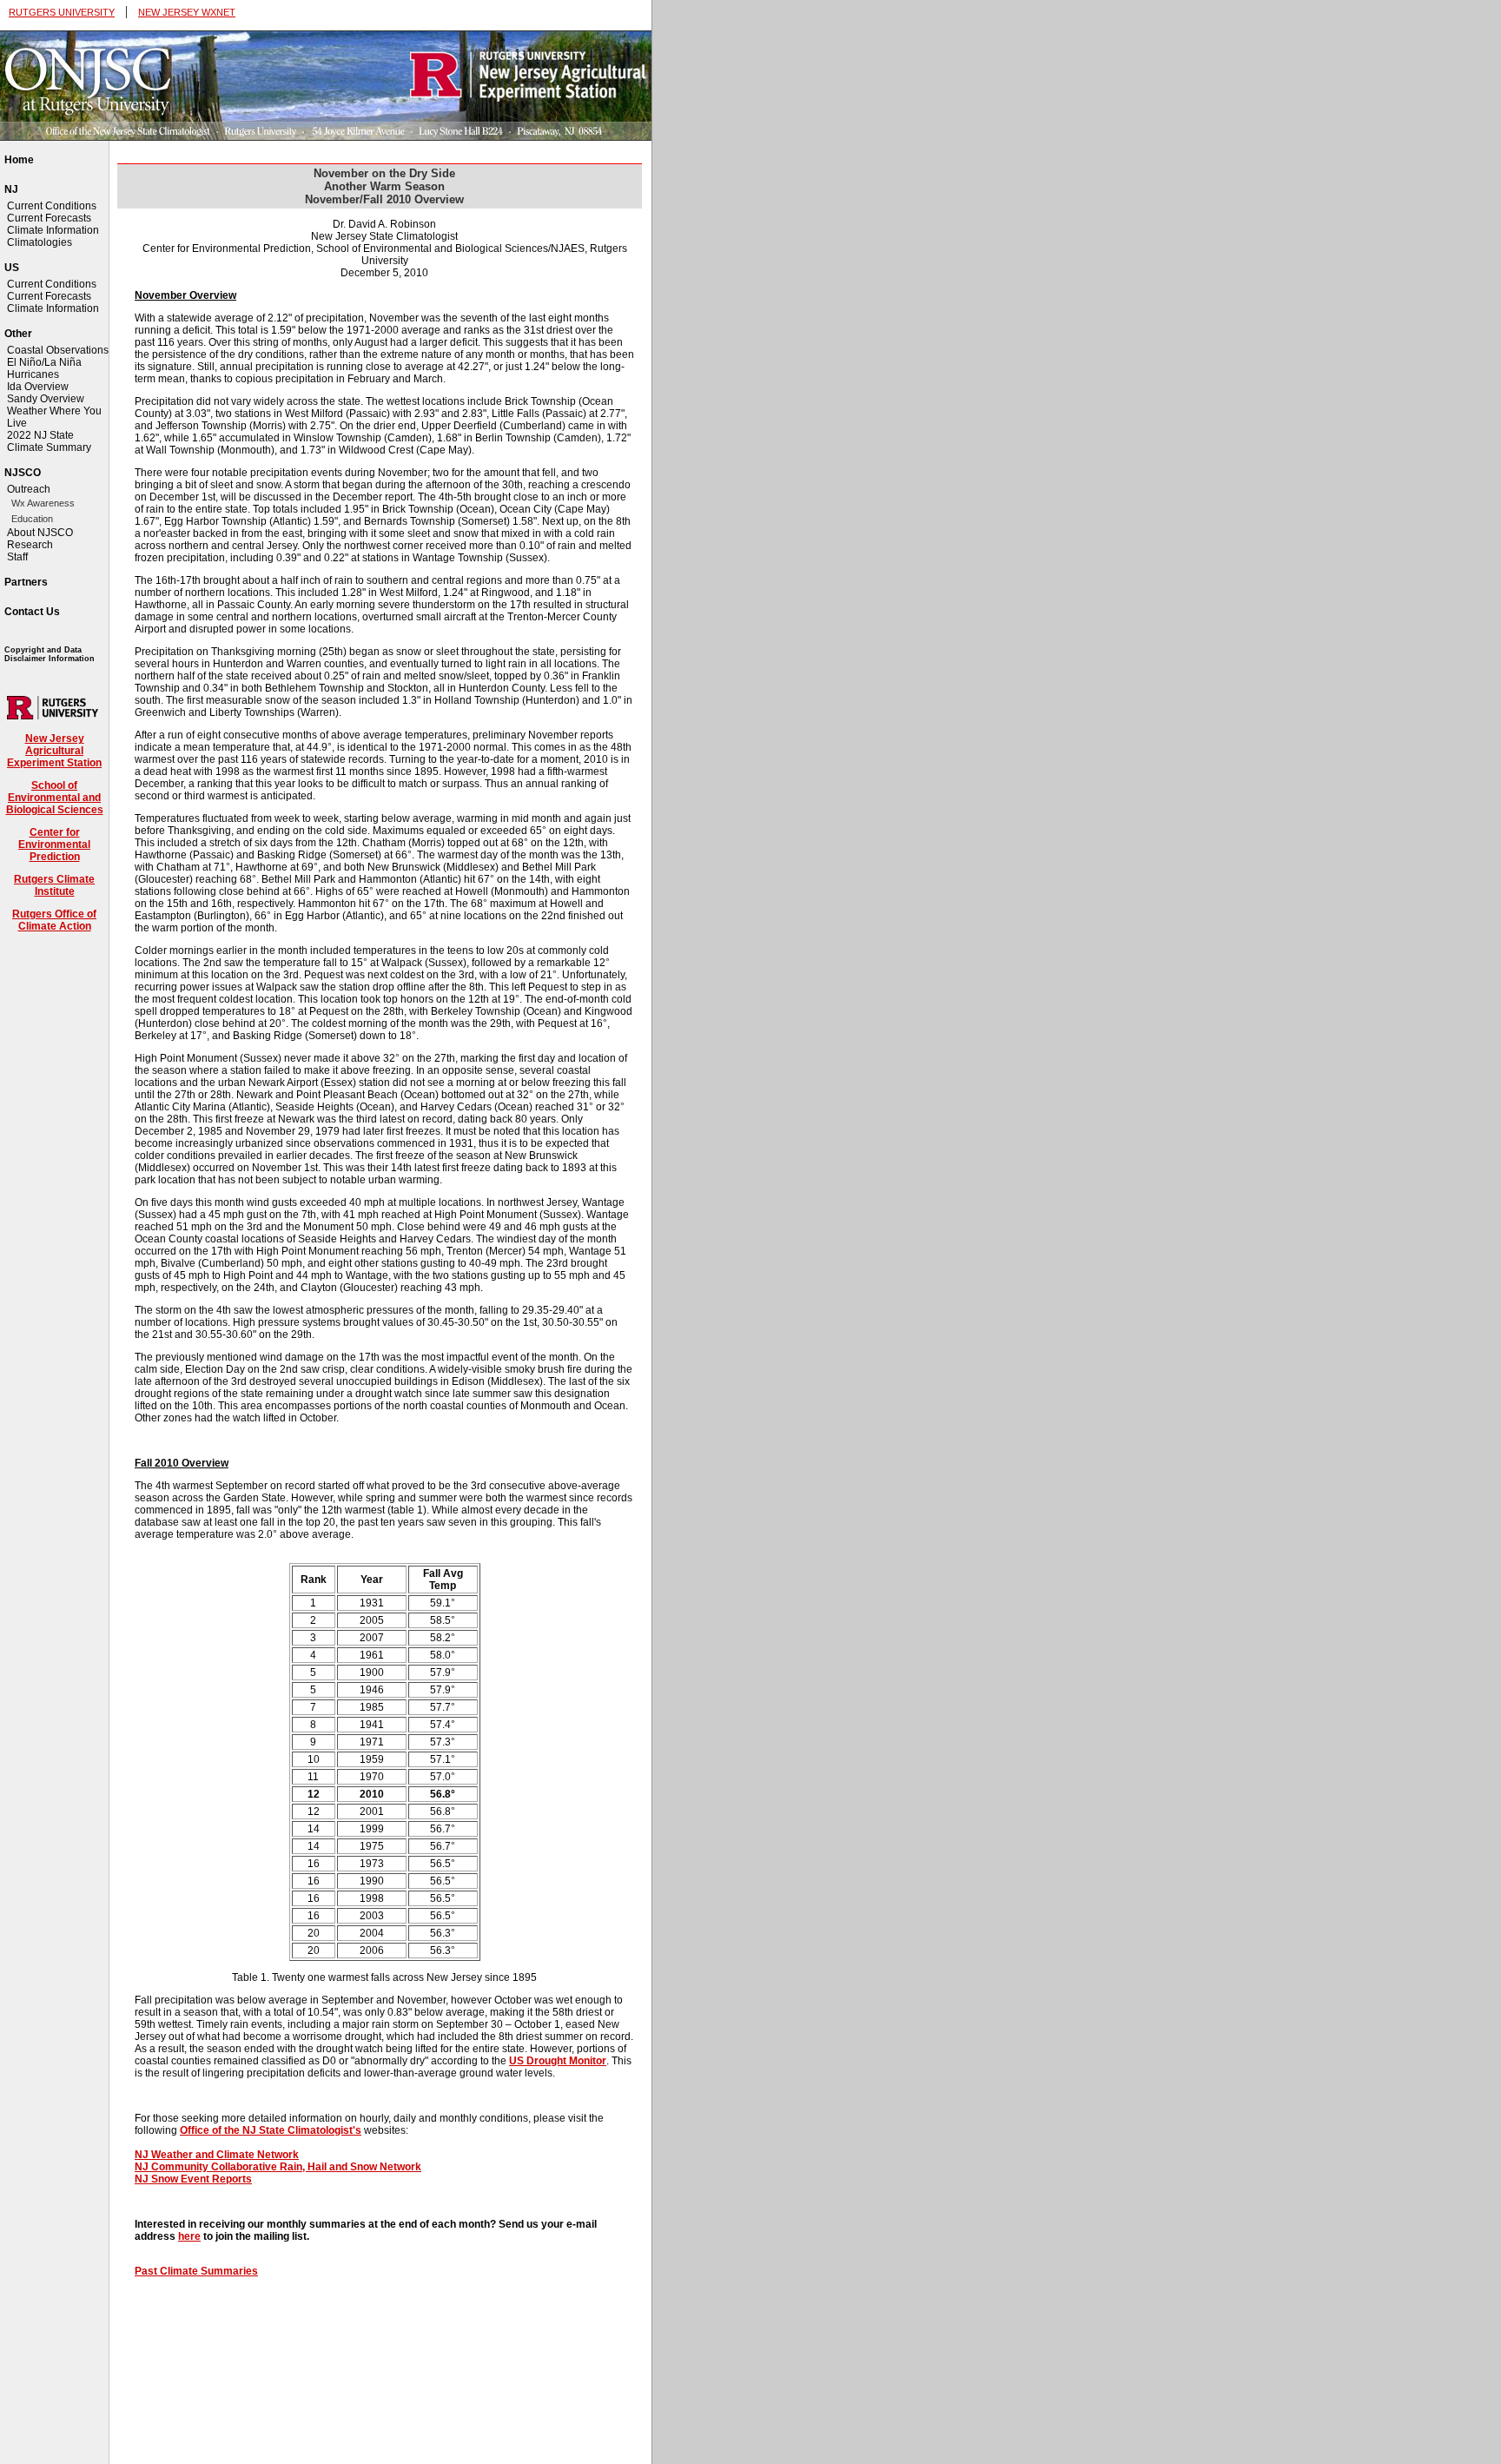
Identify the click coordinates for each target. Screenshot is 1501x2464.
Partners (26, 582)
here (189, 2236)
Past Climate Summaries (196, 2271)
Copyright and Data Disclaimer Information (50, 654)
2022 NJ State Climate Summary (49, 441)
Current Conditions (52, 206)
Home (19, 160)
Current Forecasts (49, 218)
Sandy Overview (46, 399)
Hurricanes (33, 374)
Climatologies (40, 242)
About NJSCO (40, 533)
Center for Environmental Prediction (54, 845)
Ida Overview (38, 387)
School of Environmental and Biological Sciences (55, 798)
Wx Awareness (43, 503)
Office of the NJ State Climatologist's (271, 2130)
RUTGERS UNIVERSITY (62, 12)
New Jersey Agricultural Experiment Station (54, 751)
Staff (17, 557)
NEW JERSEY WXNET (187, 12)
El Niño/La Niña (44, 362)
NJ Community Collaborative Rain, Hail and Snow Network (278, 2167)
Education (32, 519)
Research (30, 545)
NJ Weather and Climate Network (217, 2155)
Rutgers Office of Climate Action (54, 920)
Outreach (29, 489)
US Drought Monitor (558, 2061)
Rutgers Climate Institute (54, 885)
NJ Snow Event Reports (193, 2179)
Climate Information (53, 230)
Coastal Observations (58, 350)
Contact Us (32, 612)
